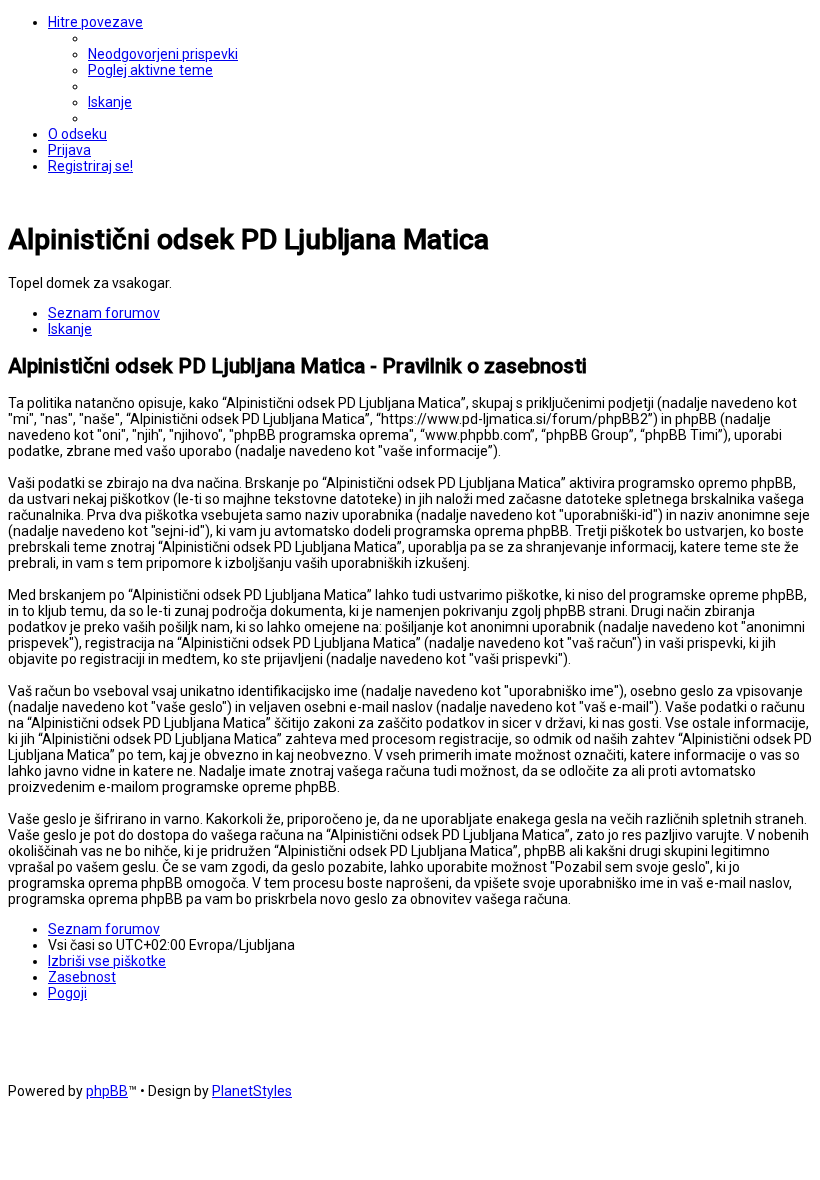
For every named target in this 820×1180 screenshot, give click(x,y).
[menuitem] (163, 54)
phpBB (107, 1091)
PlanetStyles (252, 1091)
